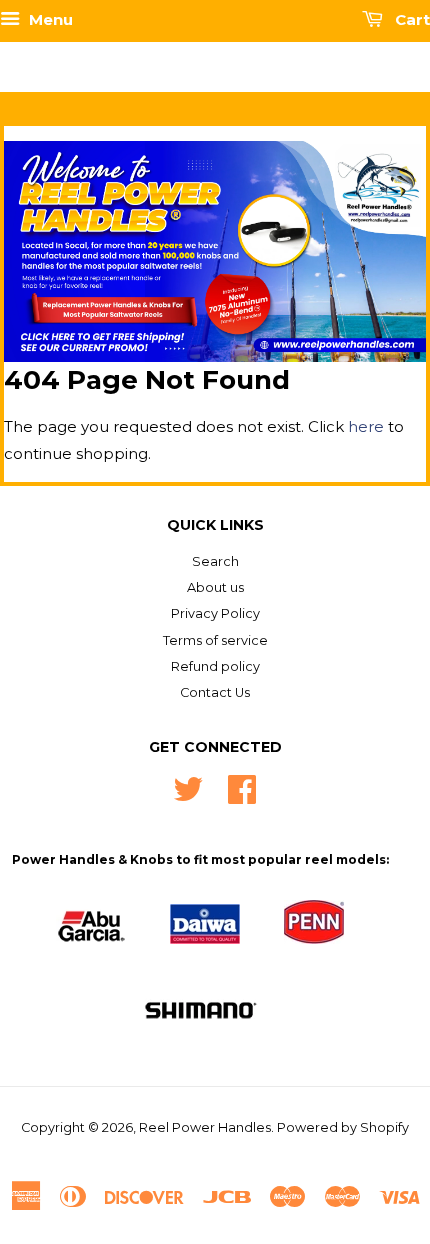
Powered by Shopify (343, 1127)
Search (215, 561)
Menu (49, 19)
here (366, 426)
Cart (410, 19)
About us (215, 587)
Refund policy (215, 666)
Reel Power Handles (205, 1127)
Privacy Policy (215, 613)
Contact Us (215, 692)
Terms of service (215, 640)
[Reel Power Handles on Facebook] (242, 786)
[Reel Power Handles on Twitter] (188, 786)
